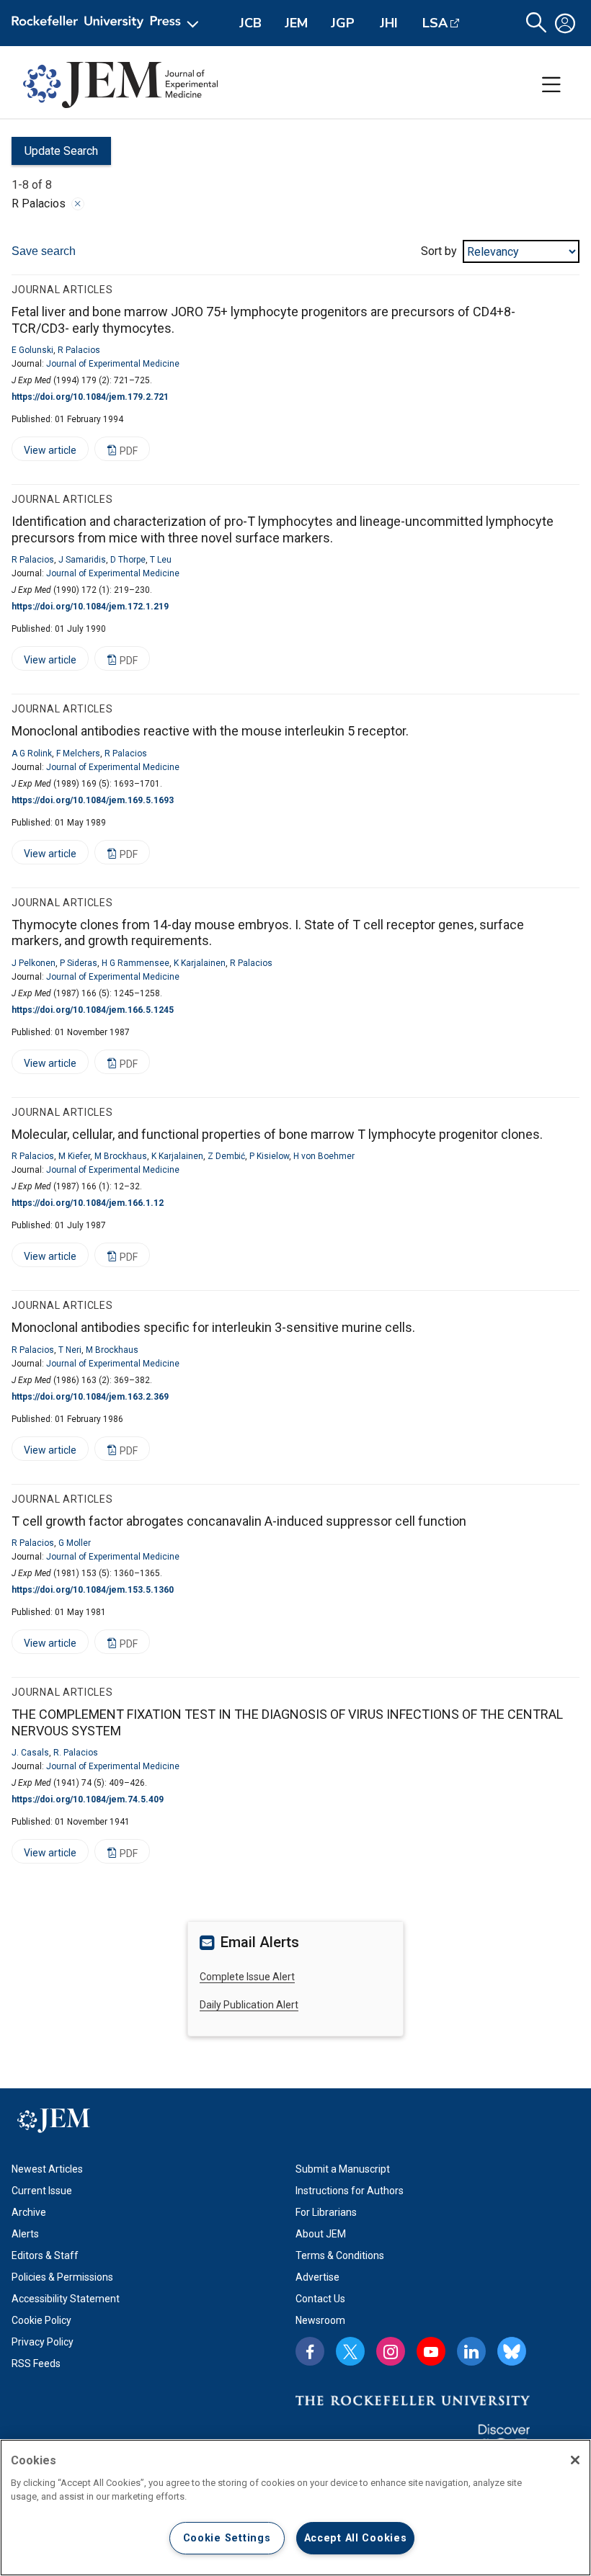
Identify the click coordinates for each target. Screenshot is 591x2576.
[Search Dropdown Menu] (536, 23)
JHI (389, 23)
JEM (296, 23)
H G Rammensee (135, 963)
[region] (295, 2508)
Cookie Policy (41, 2320)
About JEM (321, 2234)
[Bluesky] (512, 2351)
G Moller (75, 1543)
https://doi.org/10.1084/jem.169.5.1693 (93, 800)
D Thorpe (128, 560)
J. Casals (30, 1753)
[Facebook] (310, 2351)
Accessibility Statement (66, 2299)
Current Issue (42, 2191)
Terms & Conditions (340, 2255)
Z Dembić (226, 1156)
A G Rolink (32, 753)
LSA (435, 23)
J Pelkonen (34, 963)
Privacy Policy (43, 2342)
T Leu (161, 560)
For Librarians (326, 2212)
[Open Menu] (108, 23)
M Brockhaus (121, 1156)
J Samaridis (82, 560)
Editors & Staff (45, 2255)
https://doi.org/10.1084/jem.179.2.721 (90, 397)
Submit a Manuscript (343, 2169)
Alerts (25, 2234)
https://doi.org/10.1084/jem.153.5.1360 (93, 1590)
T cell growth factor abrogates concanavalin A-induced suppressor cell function (239, 1521)
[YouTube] (431, 2351)
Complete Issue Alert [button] (247, 1977)
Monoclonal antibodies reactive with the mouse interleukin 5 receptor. (210, 731)
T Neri (70, 1350)
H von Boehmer (324, 1156)
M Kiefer (74, 1156)
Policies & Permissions (62, 2277)
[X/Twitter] (350, 2351)
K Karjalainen (200, 963)
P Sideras (79, 963)
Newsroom (320, 2320)
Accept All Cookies (356, 2538)
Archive (29, 2212)
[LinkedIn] (471, 2351)
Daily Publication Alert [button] (249, 2005)
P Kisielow (269, 1156)
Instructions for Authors (350, 2191)
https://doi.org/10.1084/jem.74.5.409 (88, 1799)
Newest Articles (47, 2169)
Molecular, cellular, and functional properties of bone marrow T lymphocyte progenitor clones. (277, 1134)
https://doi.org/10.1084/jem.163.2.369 (90, 1397)
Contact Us (320, 2299)
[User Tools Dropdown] (565, 23)
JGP (343, 23)
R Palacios (79, 350)
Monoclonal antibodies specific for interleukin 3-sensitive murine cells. (213, 1327)
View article (44, 453)
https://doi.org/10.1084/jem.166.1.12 (88, 1203)
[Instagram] (391, 2351)
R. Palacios (76, 1753)
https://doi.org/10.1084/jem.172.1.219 (90, 607)
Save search (44, 251)
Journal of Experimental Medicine (113, 364)
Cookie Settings (227, 2538)
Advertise (317, 2277)
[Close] (78, 204)
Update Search (55, 155)
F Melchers (78, 753)
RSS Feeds (36, 2363)
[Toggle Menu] (551, 85)
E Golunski (32, 350)
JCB (250, 23)
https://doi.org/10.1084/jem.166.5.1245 (93, 1010)
